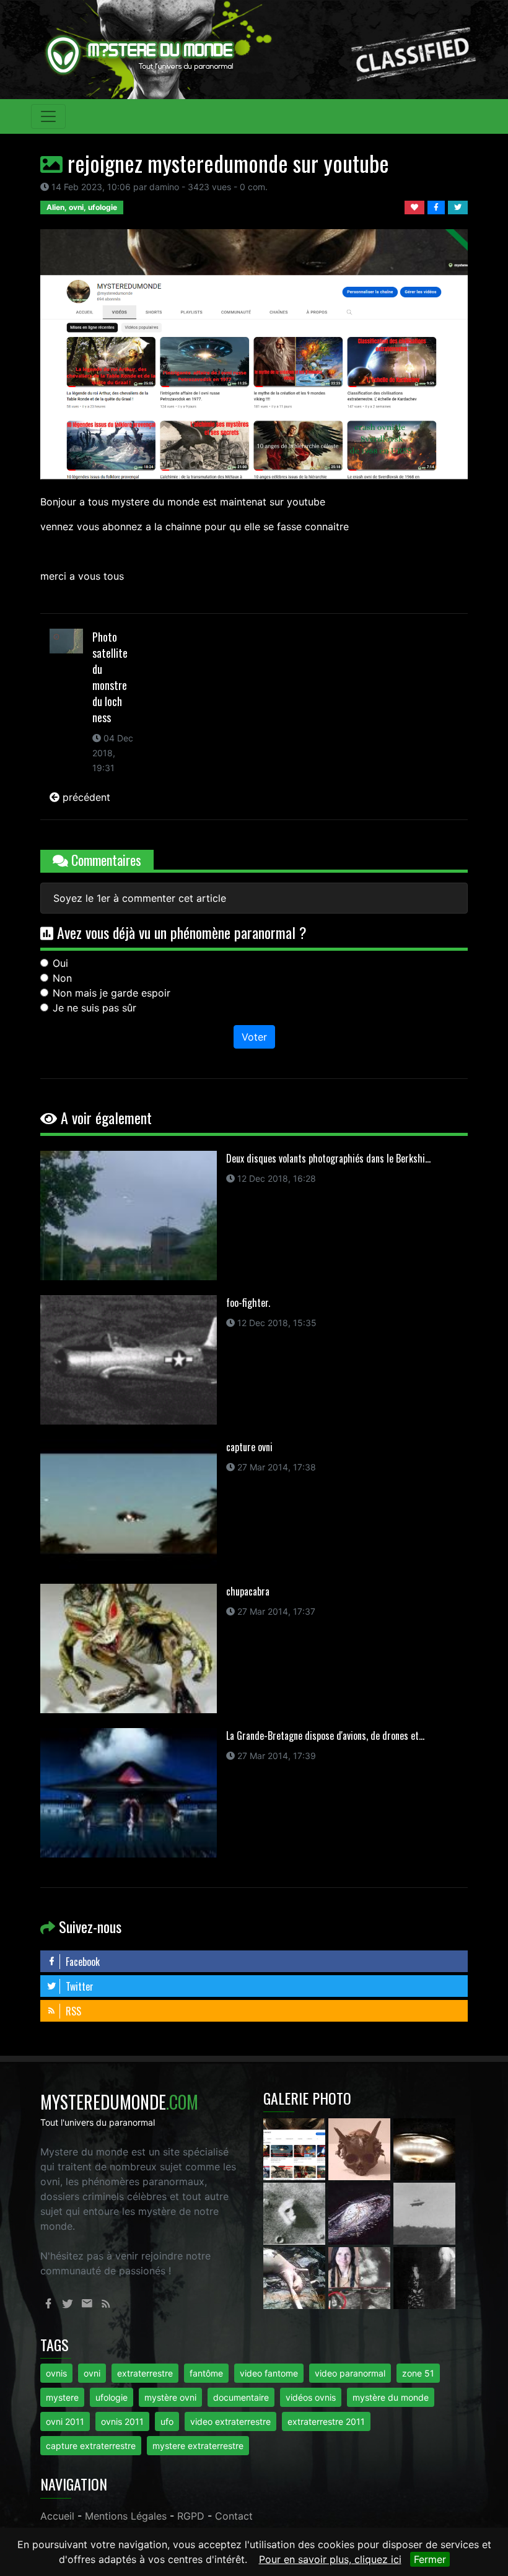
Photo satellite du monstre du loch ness (110, 677)
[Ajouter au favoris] (416, 206)
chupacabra (248, 1591)
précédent (85, 797)
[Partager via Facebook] (438, 206)
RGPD (191, 2516)
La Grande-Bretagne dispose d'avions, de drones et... (325, 1736)
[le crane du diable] (361, 2149)
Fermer (430, 2559)
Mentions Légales (126, 2516)
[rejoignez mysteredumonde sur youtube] (296, 2149)
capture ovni (249, 1447)
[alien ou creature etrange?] (296, 2277)
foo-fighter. (248, 1303)
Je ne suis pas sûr (94, 1008)
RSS (72, 2011)
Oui (60, 963)
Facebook (81, 1962)
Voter (254, 1037)
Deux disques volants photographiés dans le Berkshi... (328, 1158)
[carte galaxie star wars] (361, 2213)
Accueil (57, 2516)
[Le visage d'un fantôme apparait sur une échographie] (361, 2277)
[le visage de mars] (296, 2213)
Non (62, 978)
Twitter (78, 1986)
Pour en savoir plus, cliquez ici (330, 2559)
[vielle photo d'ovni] (424, 2213)
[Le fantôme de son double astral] (424, 2277)
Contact (234, 2516)
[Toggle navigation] (48, 116)
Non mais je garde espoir (112, 993)
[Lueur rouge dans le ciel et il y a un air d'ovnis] (424, 2149)
